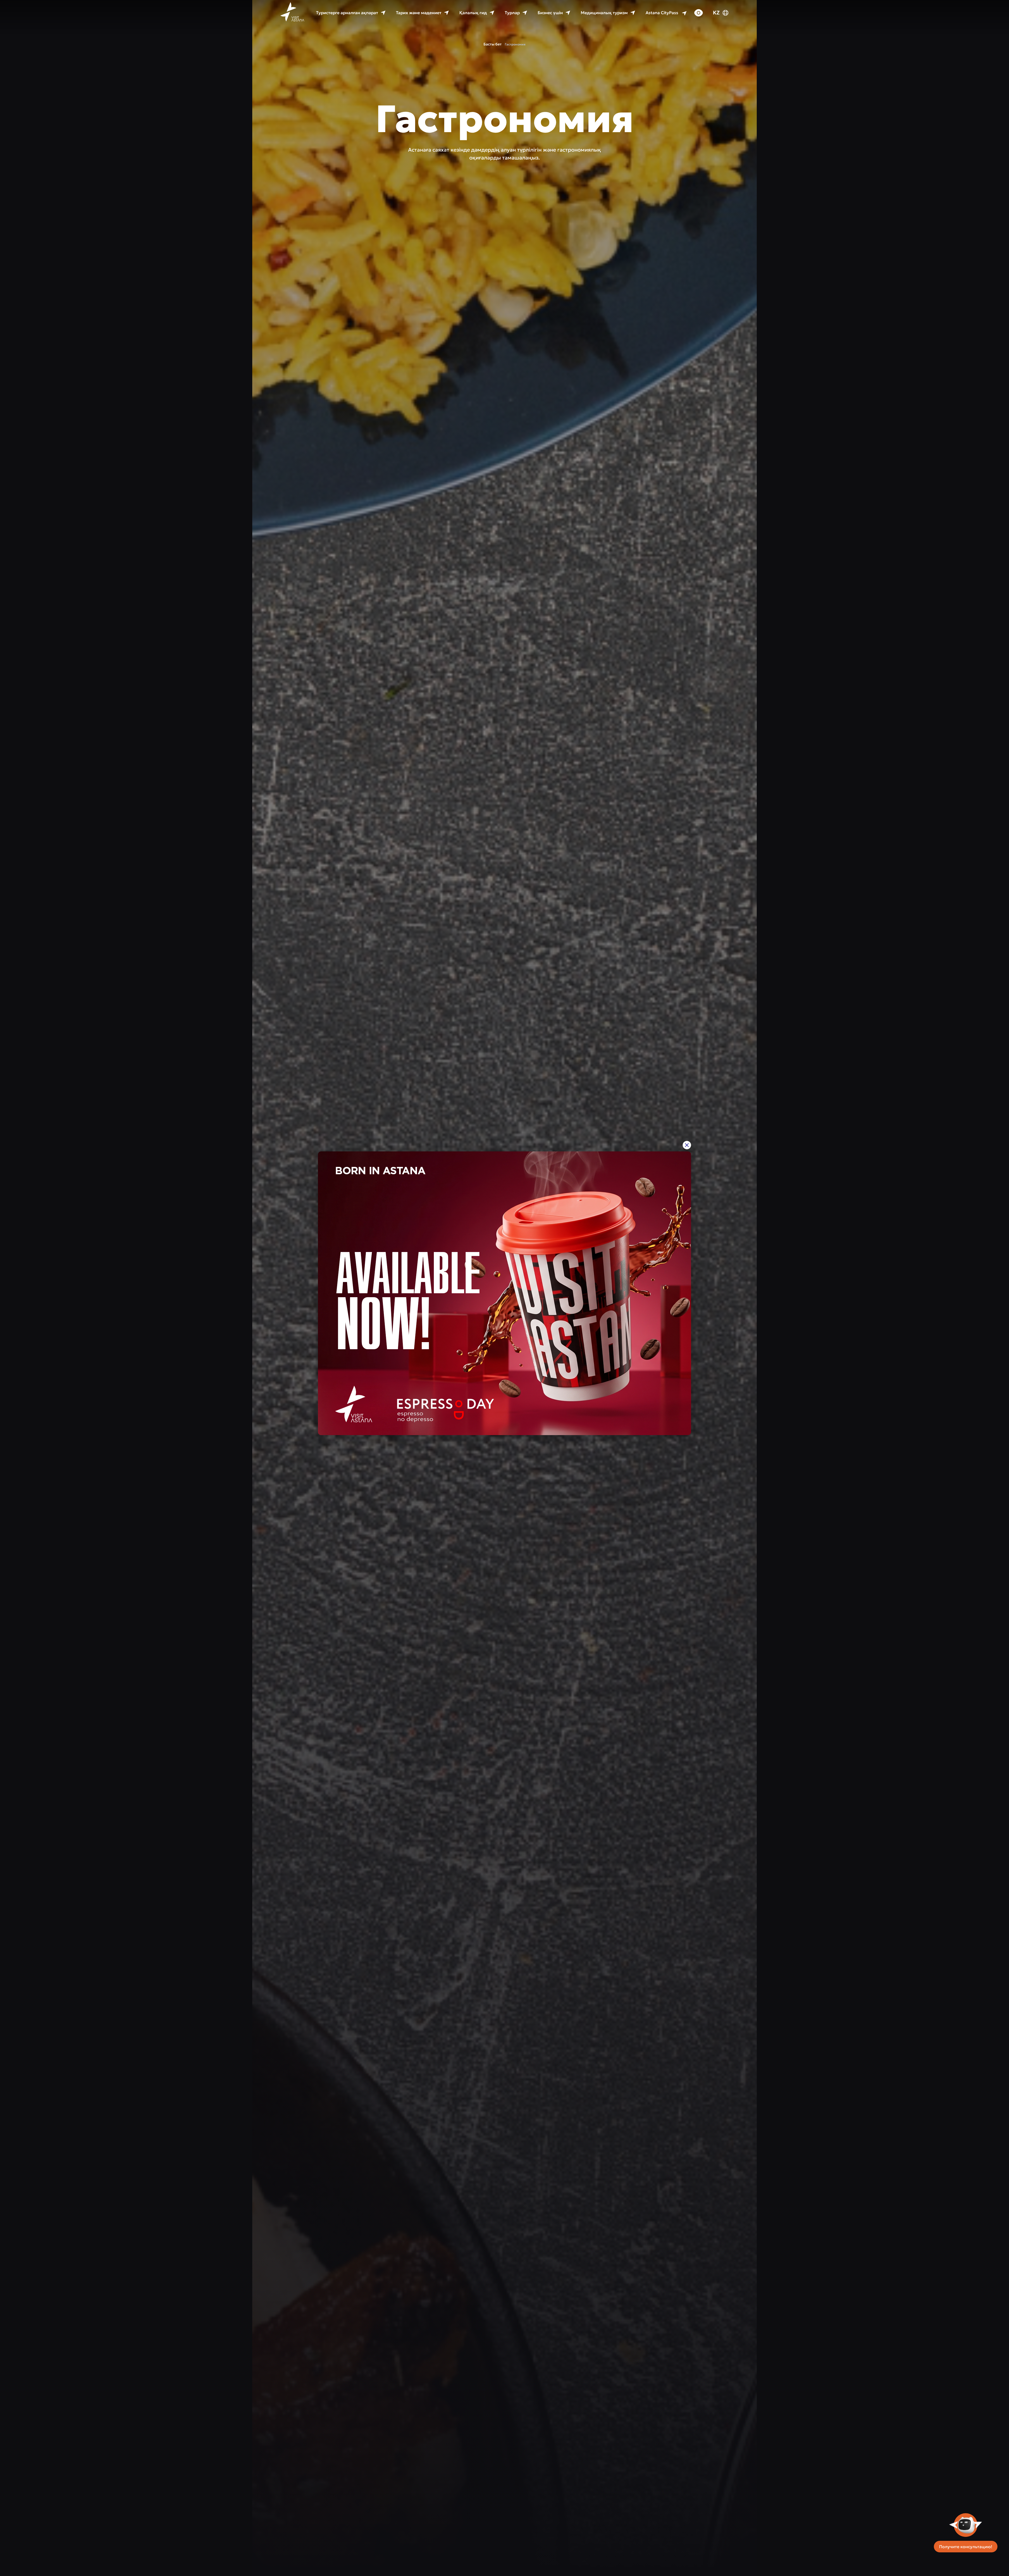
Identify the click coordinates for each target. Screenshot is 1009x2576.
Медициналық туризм (604, 22)
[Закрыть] (687, 1145)
